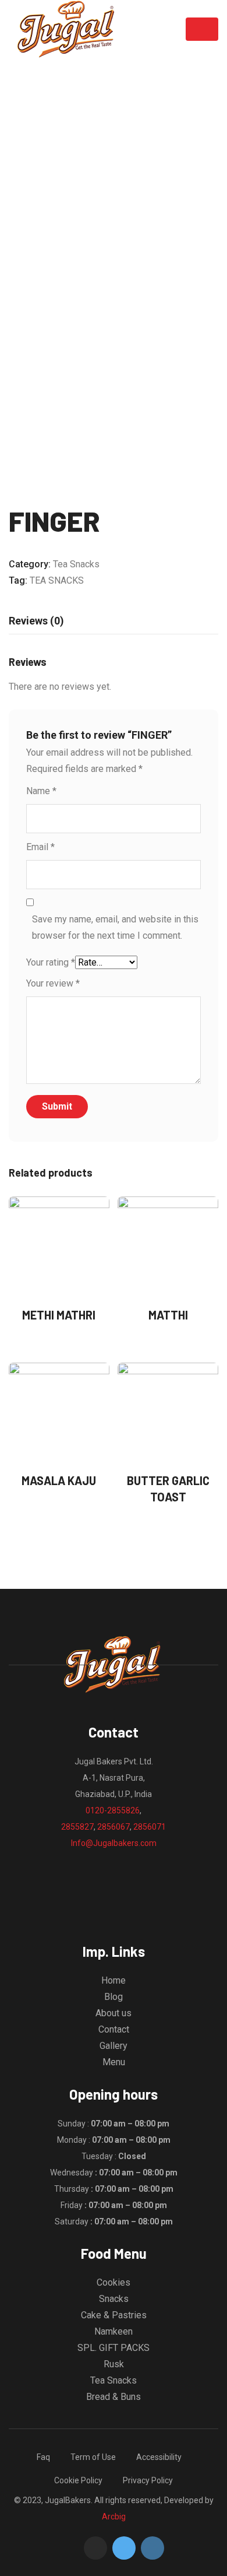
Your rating (51, 962)
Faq (43, 2457)
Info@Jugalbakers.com (114, 1843)
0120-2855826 (113, 1810)
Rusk (114, 2364)
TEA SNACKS (57, 580)
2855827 (77, 1827)
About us (114, 2013)
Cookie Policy (78, 2480)
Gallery (114, 2046)
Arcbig (114, 2517)
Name (41, 791)
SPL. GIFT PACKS (114, 2348)
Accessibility (159, 2457)
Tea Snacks (76, 564)
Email (40, 847)
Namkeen (114, 2331)
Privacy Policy (148, 2480)
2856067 (114, 1827)
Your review (53, 983)
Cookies (114, 2282)
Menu (114, 2062)
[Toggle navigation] (202, 29)
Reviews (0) (36, 621)
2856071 (150, 1827)
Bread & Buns (114, 2397)
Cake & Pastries (114, 2315)
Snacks (114, 2299)
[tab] (36, 621)
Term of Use (93, 2457)
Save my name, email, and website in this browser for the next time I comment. (115, 927)
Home (114, 1980)
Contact (114, 2029)
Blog (114, 1997)
